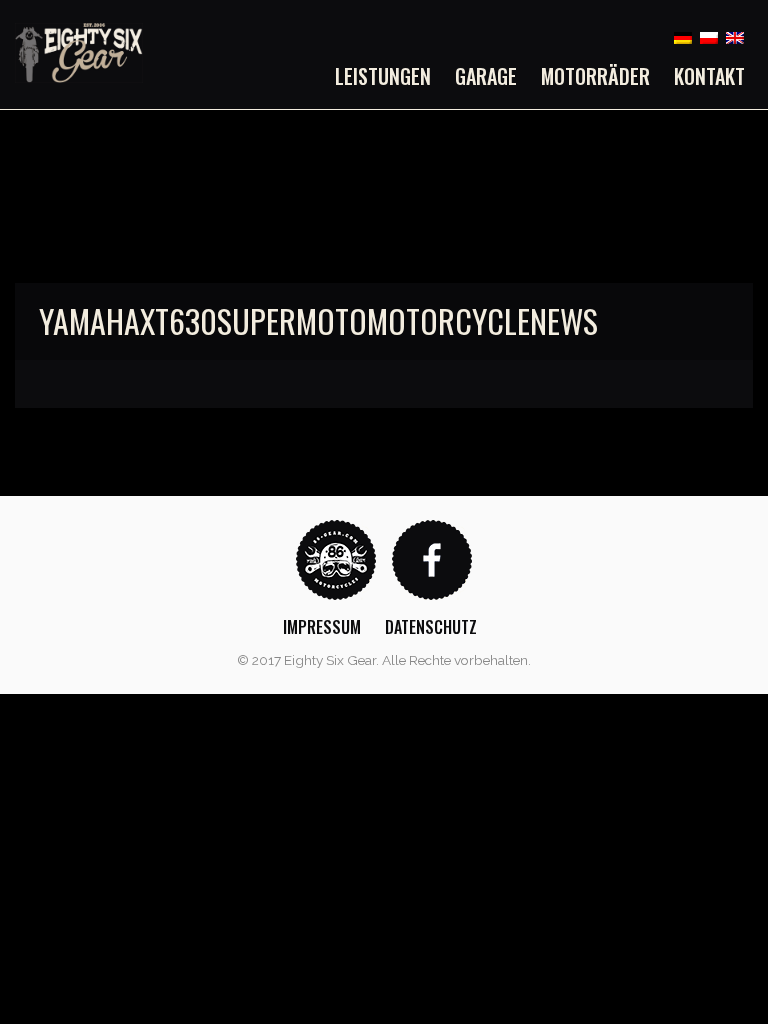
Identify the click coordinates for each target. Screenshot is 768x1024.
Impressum (322, 627)
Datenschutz (431, 627)
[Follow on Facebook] (432, 558)
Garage (486, 76)
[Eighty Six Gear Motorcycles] (79, 51)
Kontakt (709, 76)
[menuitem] (389, 76)
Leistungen (383, 76)
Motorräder (595, 76)
